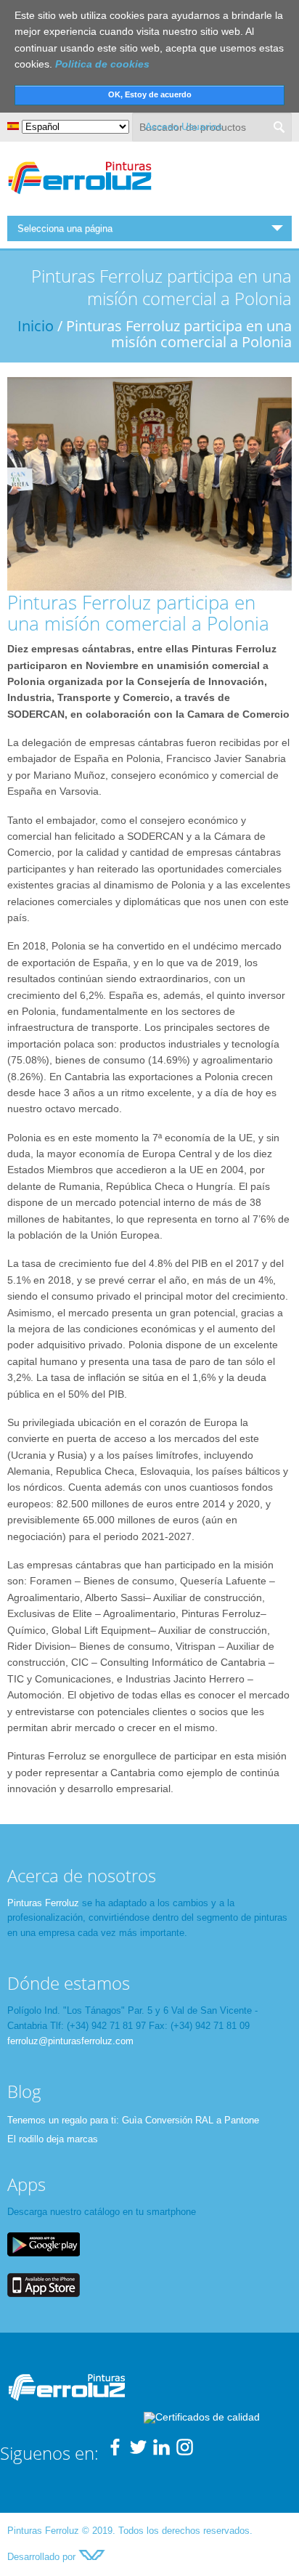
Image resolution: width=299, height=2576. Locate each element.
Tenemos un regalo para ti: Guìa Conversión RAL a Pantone (133, 2120)
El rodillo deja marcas (53, 2139)
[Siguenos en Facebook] (115, 2453)
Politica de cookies (102, 64)
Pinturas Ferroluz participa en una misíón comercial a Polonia (138, 613)
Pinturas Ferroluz (43, 1903)
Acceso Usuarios (184, 126)
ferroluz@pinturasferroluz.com (70, 2041)
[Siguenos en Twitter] (138, 2453)
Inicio (36, 326)
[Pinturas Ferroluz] (80, 196)
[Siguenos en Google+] (185, 2453)
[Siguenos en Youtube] (161, 2453)
